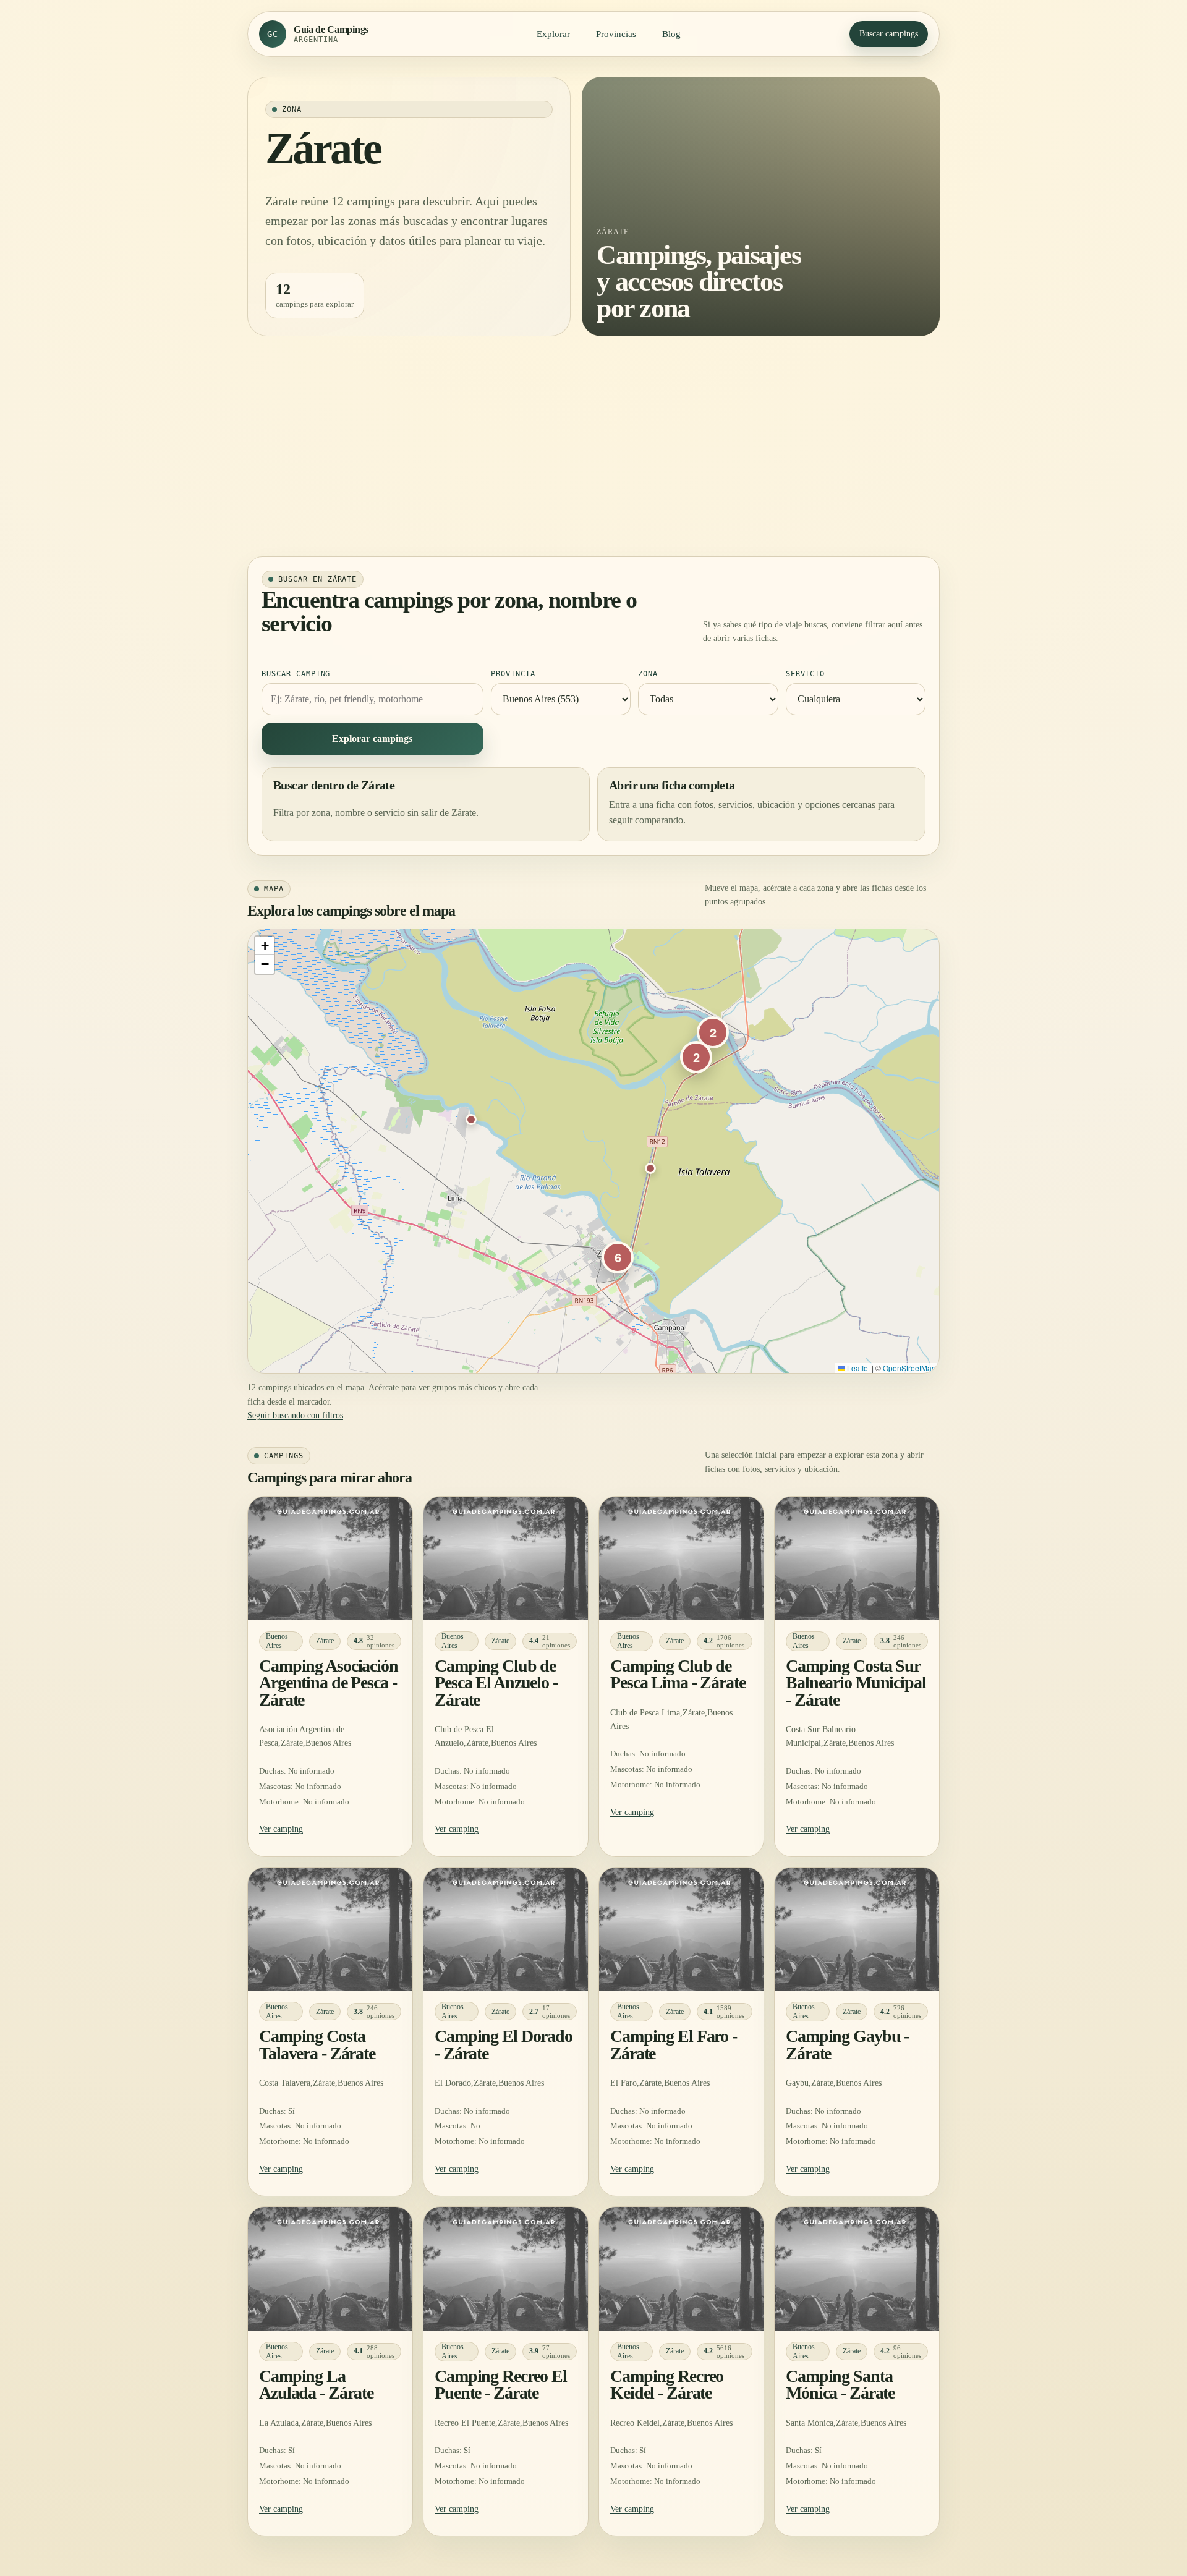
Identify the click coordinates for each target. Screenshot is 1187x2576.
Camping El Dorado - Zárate (504, 2044)
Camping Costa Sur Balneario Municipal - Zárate (856, 1683)
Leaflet (857, 1368)
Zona (648, 674)
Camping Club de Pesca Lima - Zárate (678, 1674)
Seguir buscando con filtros (295, 1415)
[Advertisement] (593, 446)
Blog (671, 34)
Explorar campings (372, 738)
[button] (471, 1120)
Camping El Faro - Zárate (674, 2044)
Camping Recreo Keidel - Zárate (667, 2384)
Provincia (513, 674)
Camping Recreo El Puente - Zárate (501, 2384)
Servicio (806, 674)
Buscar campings (889, 34)
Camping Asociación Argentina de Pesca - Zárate (329, 1683)
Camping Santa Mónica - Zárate (840, 2384)
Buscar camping (296, 674)
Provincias (616, 34)
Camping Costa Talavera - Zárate (317, 2044)
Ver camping (281, 1829)
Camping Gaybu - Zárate (847, 2044)
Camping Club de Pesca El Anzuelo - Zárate (496, 1683)
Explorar (553, 34)
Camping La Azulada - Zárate (316, 2384)
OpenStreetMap (909, 1368)
